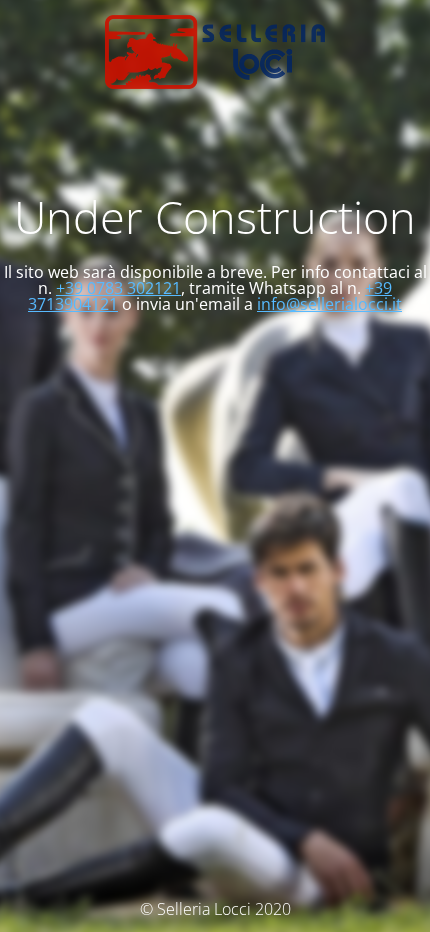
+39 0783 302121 (118, 288)
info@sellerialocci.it (329, 304)
